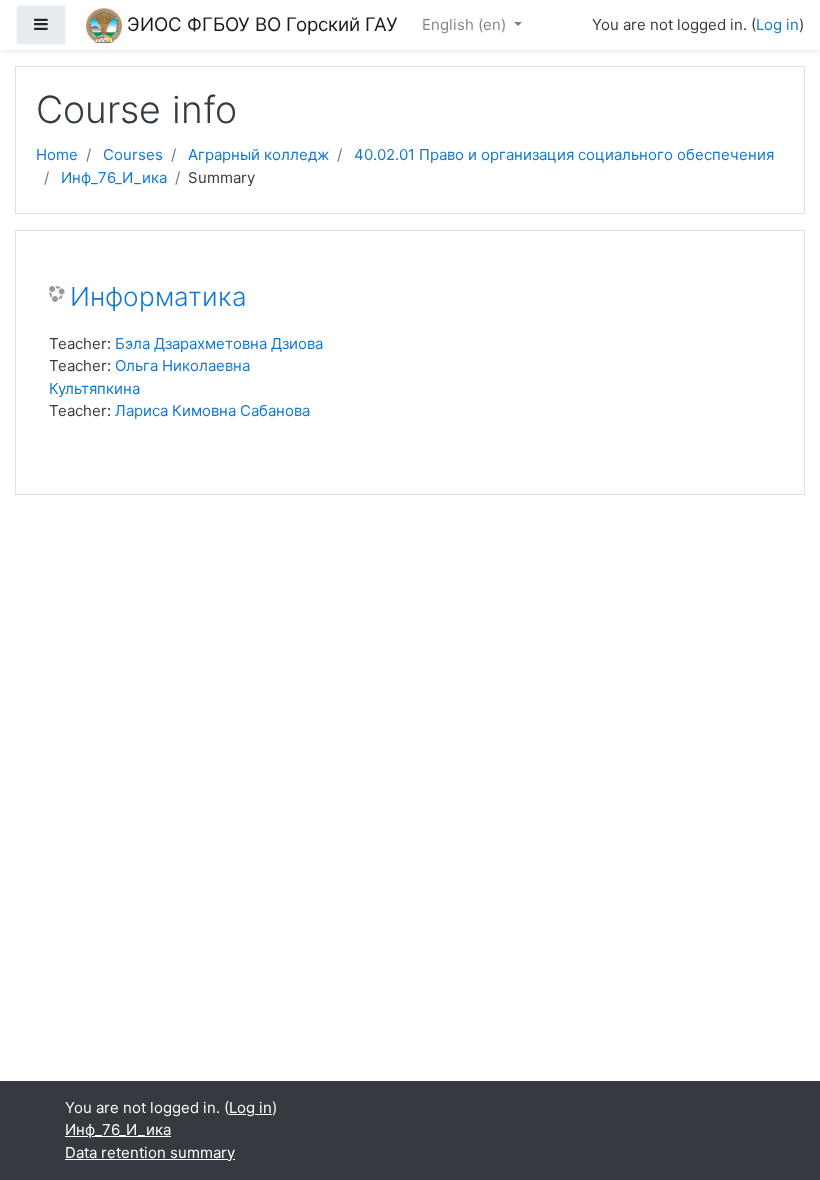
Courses (133, 154)
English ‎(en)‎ (466, 24)
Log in (777, 24)
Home (57, 154)
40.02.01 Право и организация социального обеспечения (564, 154)
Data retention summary (150, 1152)
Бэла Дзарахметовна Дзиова (219, 343)
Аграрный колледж (258, 154)
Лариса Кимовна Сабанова (212, 410)
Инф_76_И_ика (114, 177)
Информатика (158, 296)
